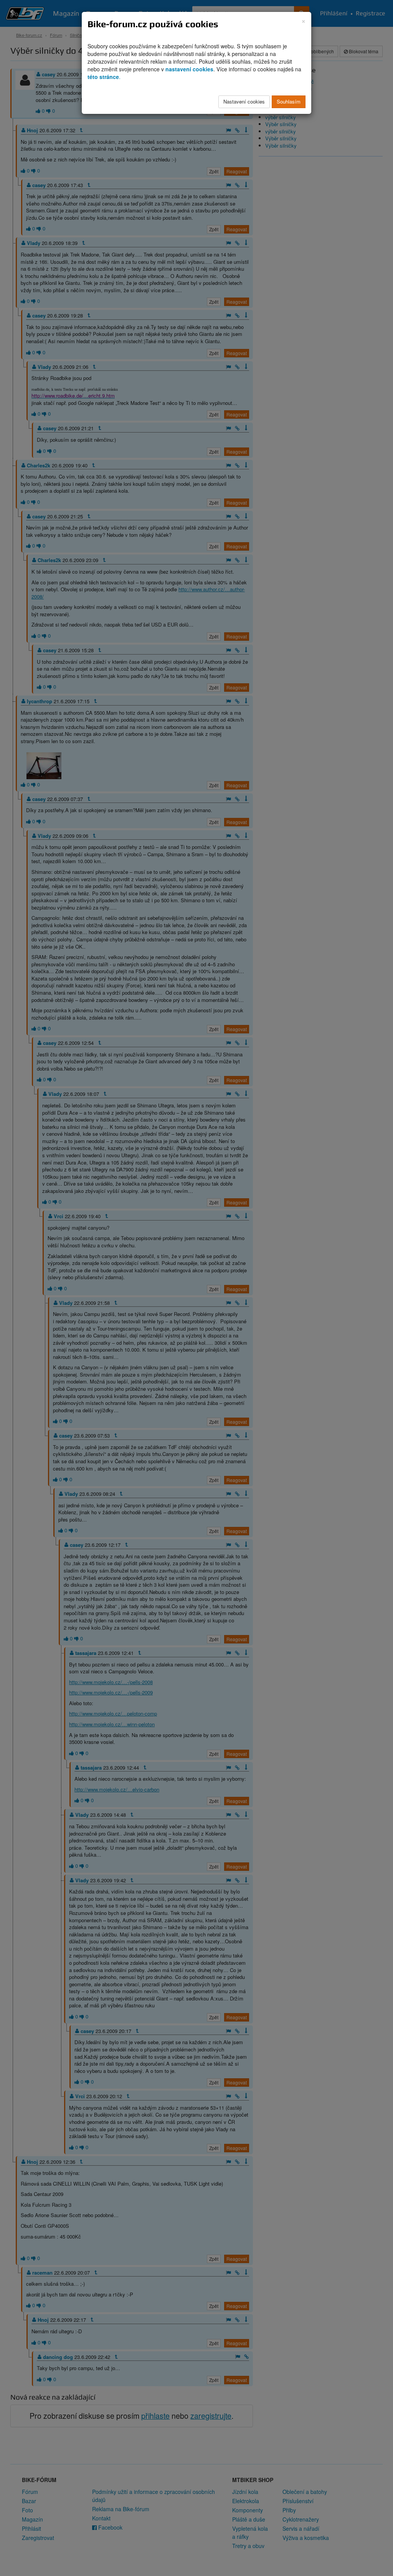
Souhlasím (289, 101)
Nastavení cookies (244, 101)
